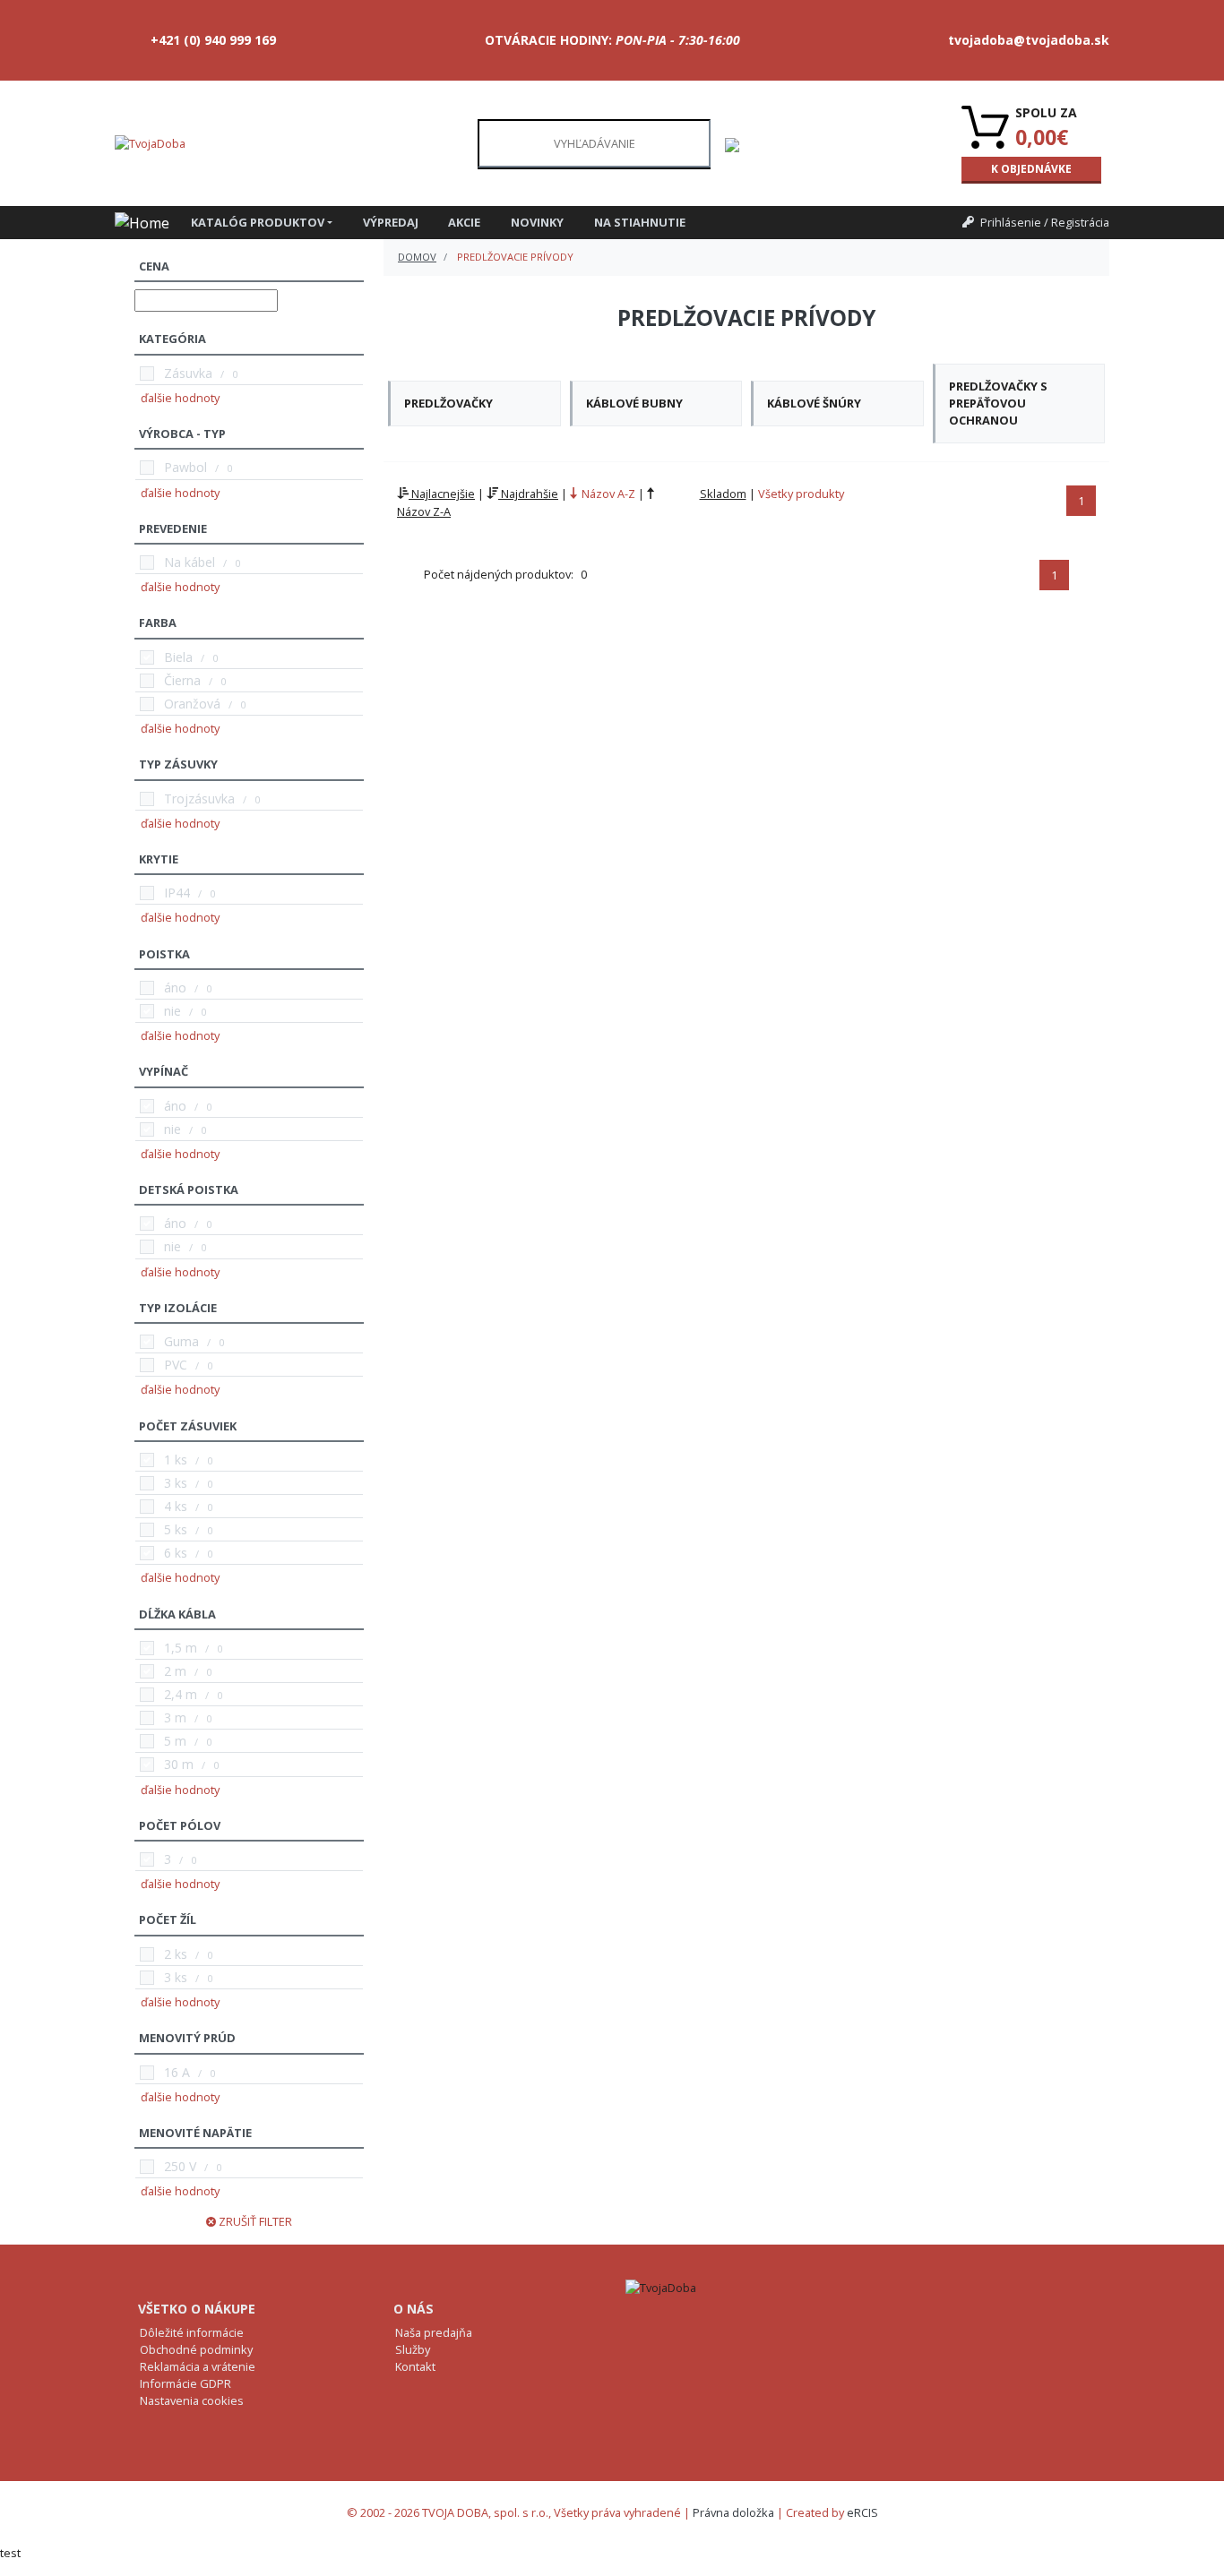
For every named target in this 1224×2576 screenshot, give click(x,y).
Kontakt (415, 2366)
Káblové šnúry (814, 403)
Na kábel (190, 562)
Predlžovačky (448, 403)
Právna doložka (733, 2512)
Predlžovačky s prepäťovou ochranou (998, 403)
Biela (178, 657)
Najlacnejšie (442, 494)
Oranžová (192, 704)
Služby (413, 2349)
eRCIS (862, 2512)
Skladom (723, 494)
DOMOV (417, 257)
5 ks (176, 1529)
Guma (181, 1341)
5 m (175, 1741)
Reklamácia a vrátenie (198, 2366)
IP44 (177, 893)
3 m (175, 1717)
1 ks (176, 1460)
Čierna (182, 680)
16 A (177, 2072)
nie (172, 1011)
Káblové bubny (634, 403)
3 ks (176, 1483)
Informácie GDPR (185, 2383)
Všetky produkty (801, 494)
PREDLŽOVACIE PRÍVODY (515, 257)
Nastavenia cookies (192, 2400)
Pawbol (185, 467)
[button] (270, 223)
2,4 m (181, 1694)
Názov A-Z (607, 494)
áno (175, 987)
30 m (179, 1764)
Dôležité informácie (192, 2332)
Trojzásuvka (199, 799)
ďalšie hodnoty (180, 398)
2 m (175, 1671)
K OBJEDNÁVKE (1031, 169)
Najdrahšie (528, 494)
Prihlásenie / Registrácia (1045, 222)
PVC (176, 1365)
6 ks (176, 1553)
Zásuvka (188, 373)
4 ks (176, 1506)
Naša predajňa (434, 2332)
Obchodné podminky (196, 2349)
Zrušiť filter (254, 2221)
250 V (180, 2166)
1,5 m (181, 1648)
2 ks (176, 1954)
